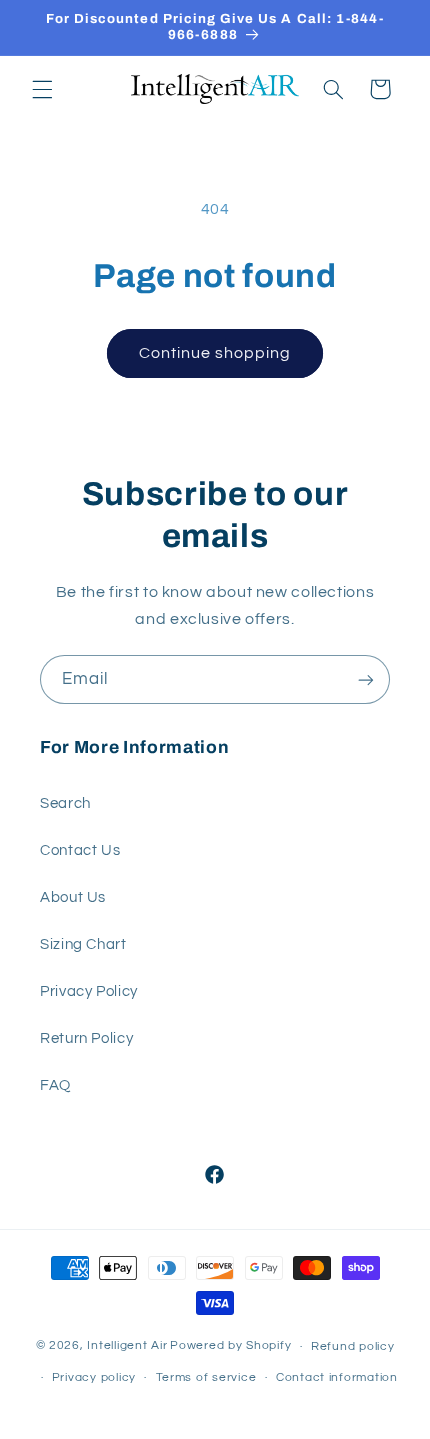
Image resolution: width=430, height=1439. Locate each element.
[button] (42, 89)
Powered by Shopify (230, 1346)
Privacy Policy (89, 991)
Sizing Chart (83, 944)
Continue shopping (215, 353)
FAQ (55, 1085)
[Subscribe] (366, 679)
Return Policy (86, 1038)
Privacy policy (94, 1377)
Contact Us (80, 850)
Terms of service (206, 1377)
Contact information (337, 1377)
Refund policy (353, 1346)
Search (65, 803)
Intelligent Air (127, 1346)
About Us (73, 897)
